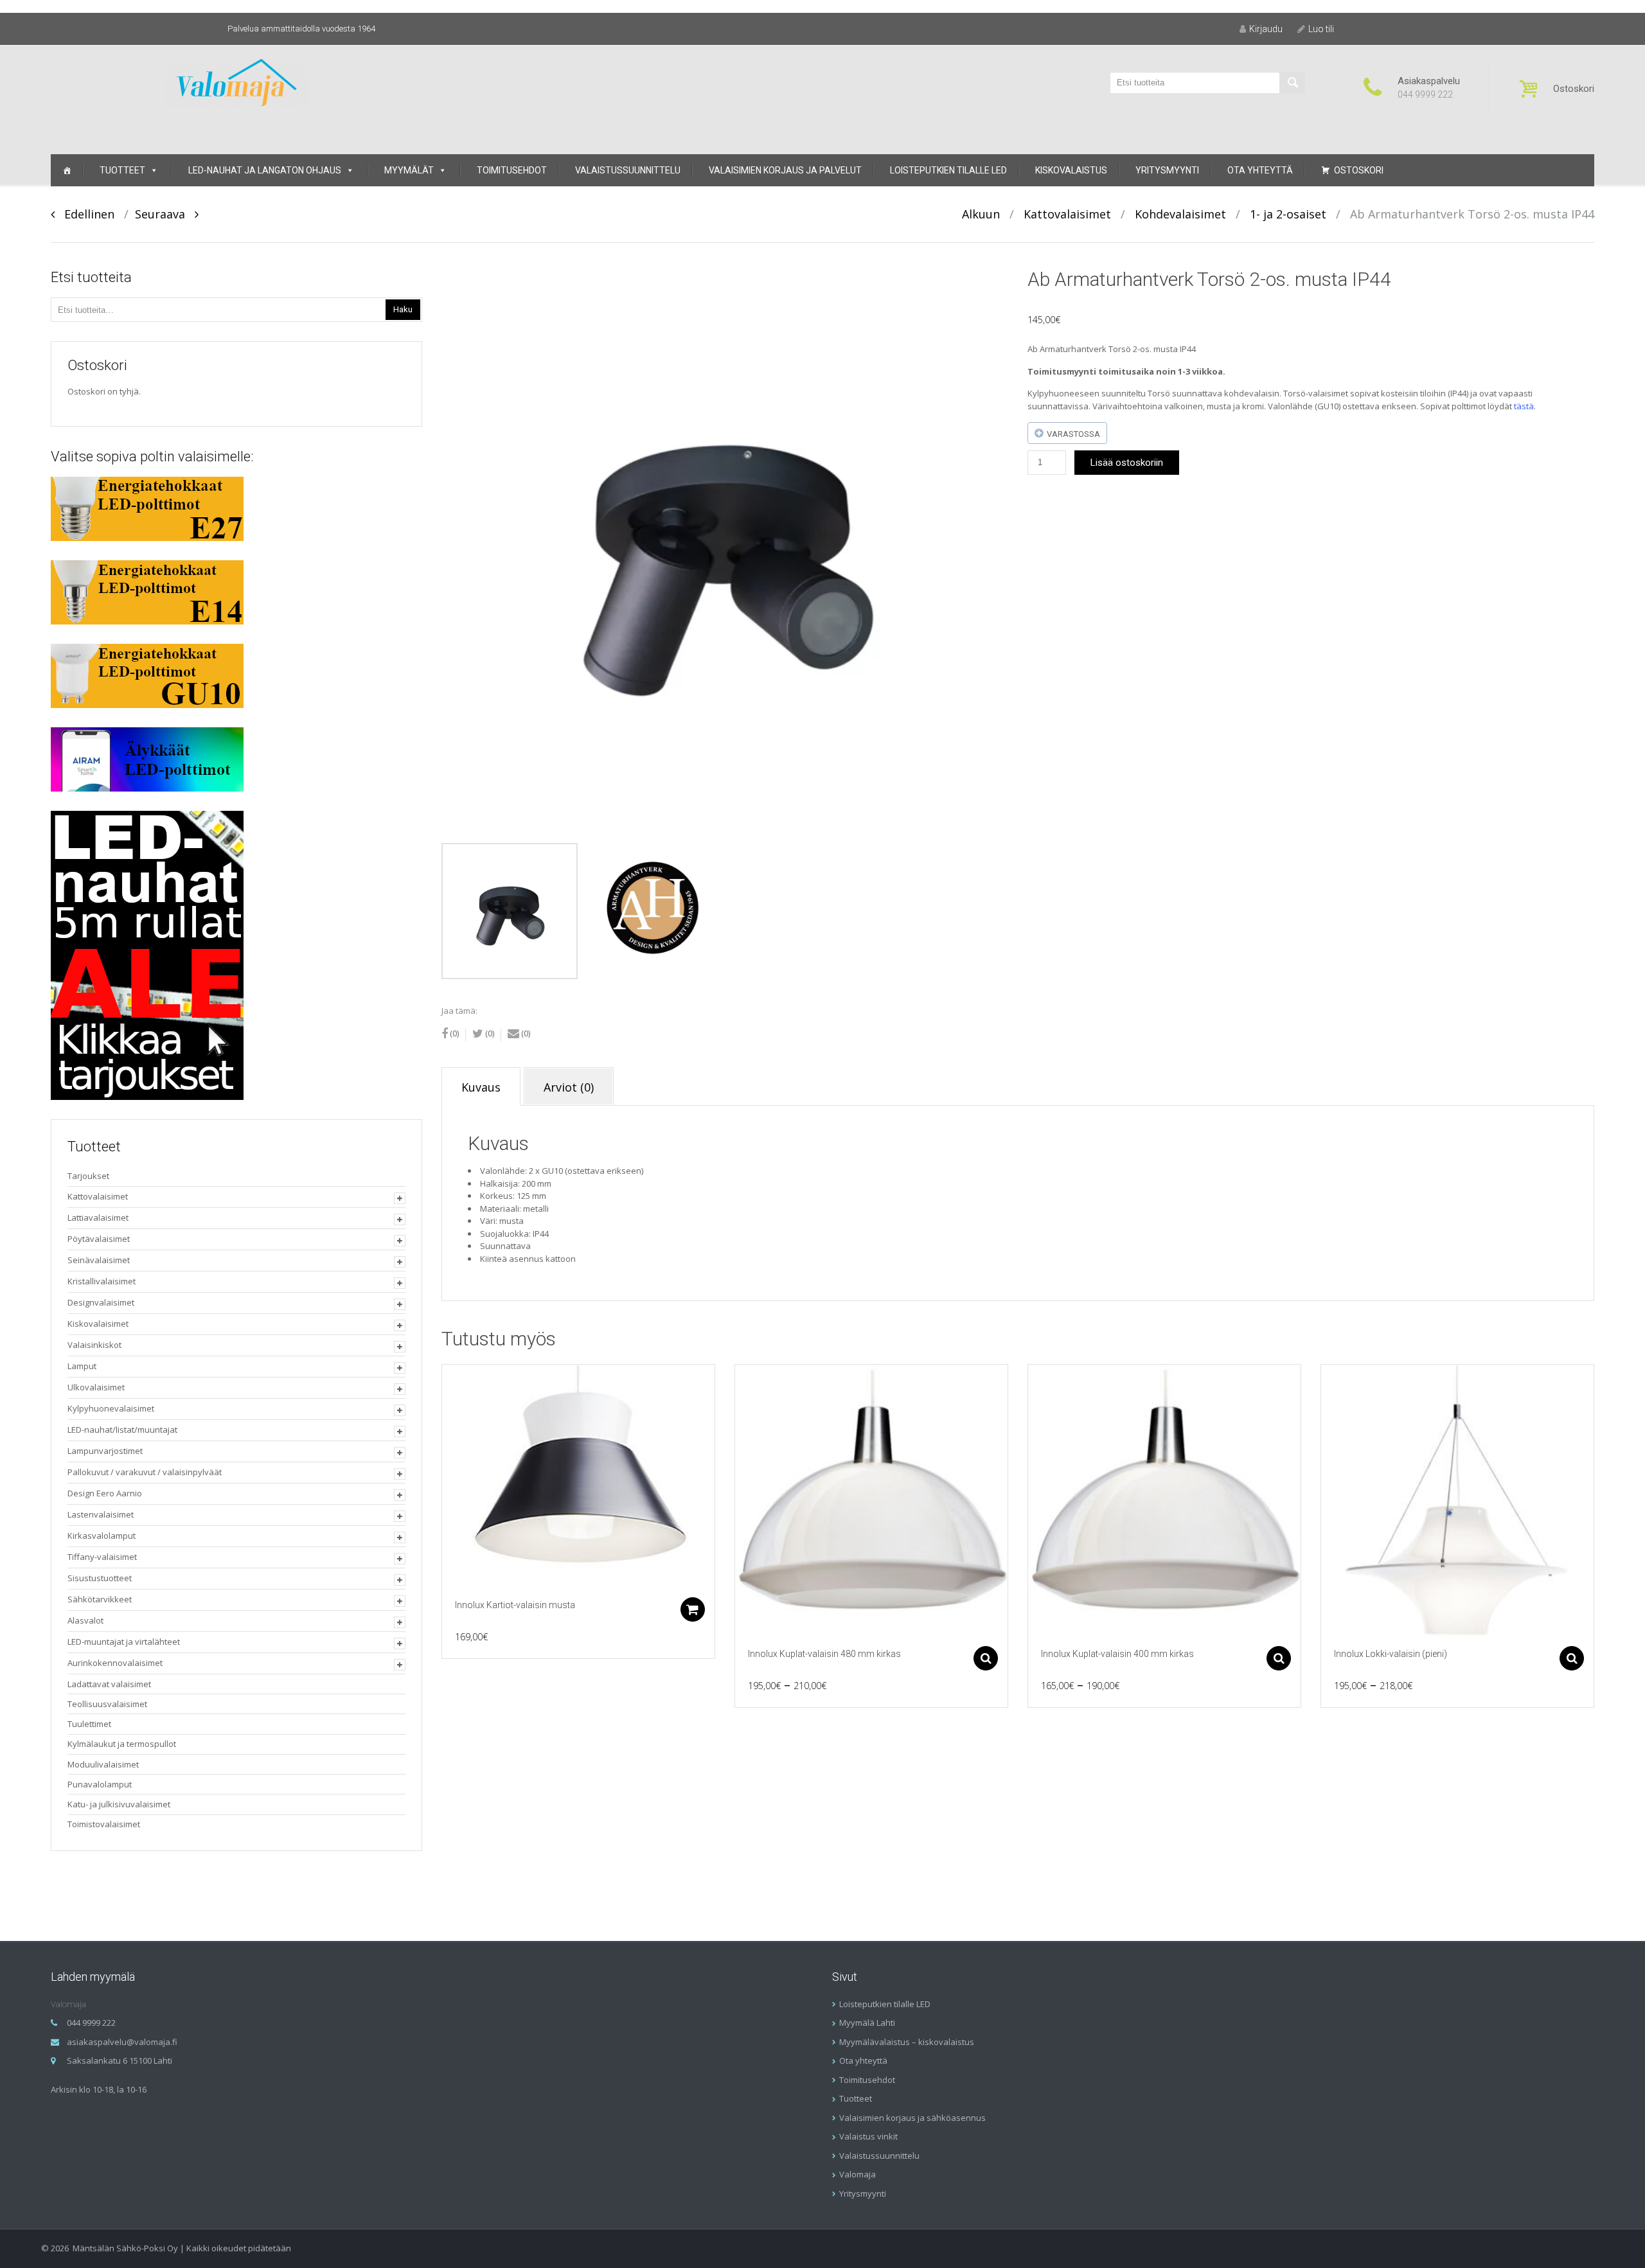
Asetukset (986, 1658)
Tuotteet (122, 170)
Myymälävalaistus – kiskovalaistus (907, 2042)
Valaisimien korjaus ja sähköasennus (912, 2118)
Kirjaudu (1266, 29)
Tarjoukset (88, 1176)
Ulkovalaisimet (96, 1387)
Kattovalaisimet (1067, 214)
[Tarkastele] (578, 1476)
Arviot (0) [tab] (569, 1087)
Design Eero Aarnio (105, 1493)
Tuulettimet (89, 1724)
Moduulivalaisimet (103, 1764)
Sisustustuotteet (100, 1578)
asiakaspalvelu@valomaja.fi (122, 2042)
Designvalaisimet (101, 1302)
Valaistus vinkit (868, 2136)
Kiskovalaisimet (98, 1324)
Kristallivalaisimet (102, 1281)
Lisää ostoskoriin (1127, 463)
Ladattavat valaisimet (109, 1684)
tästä (1524, 406)
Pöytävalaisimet (99, 1239)
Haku (403, 309)
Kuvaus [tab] (481, 1087)
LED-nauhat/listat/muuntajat (122, 1430)
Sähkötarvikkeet (100, 1599)
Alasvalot (85, 1620)
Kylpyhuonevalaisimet (111, 1408)
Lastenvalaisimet (101, 1514)
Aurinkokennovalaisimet (115, 1663)
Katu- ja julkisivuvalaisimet (119, 1804)
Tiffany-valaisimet (102, 1557)
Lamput (82, 1366)
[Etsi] (1292, 83)
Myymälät (409, 170)
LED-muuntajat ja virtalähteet (124, 1642)
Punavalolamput (100, 1784)
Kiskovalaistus (1071, 170)
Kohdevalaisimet (1180, 214)
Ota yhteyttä (1260, 170)
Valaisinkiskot (94, 1345)
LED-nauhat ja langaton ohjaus (265, 170)
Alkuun (981, 214)
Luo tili (1321, 29)
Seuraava (165, 214)
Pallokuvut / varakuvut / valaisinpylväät (145, 1472)
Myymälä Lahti (867, 2023)
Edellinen (84, 214)
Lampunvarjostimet (105, 1451)
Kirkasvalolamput (102, 1536)
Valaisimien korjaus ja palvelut (785, 170)
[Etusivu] (67, 170)
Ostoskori (1359, 170)
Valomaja (858, 2174)
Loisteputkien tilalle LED (948, 170)
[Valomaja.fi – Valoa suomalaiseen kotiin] (237, 81)
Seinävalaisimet (99, 1260)
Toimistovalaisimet (104, 1824)
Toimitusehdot (512, 170)
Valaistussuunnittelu (628, 170)
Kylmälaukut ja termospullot (122, 1744)
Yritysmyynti (1167, 170)
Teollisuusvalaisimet (107, 1704)
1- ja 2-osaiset (1288, 214)
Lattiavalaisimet (98, 1218)
